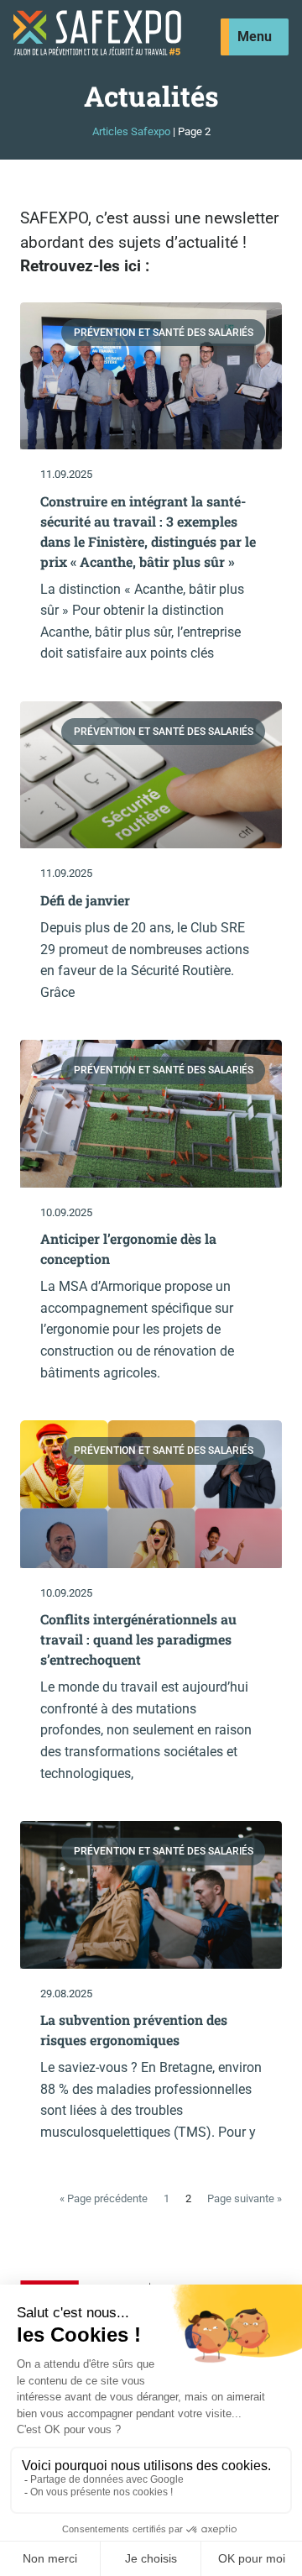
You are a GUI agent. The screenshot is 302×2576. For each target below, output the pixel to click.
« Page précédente (104, 2198)
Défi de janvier (85, 900)
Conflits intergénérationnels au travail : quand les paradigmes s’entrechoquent (138, 1639)
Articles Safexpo (131, 131)
